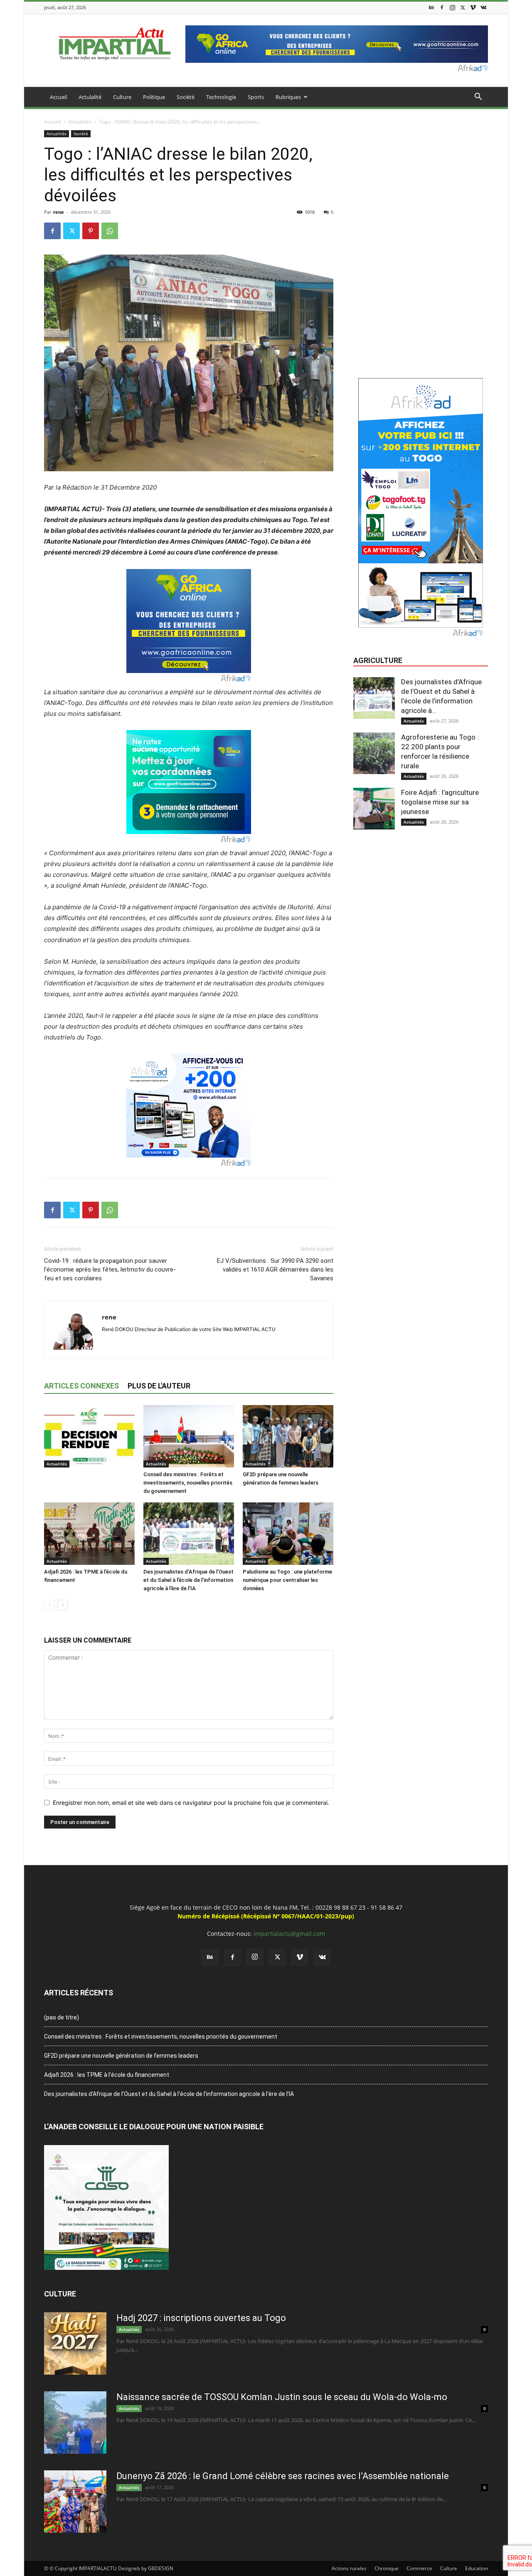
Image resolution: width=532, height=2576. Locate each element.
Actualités (80, 122)
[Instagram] (452, 7)
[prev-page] (49, 1605)
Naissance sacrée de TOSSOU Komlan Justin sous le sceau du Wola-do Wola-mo (282, 2397)
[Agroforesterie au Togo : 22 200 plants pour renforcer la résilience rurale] (374, 753)
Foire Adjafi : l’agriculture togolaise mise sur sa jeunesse (440, 802)
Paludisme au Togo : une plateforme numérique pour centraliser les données (287, 1580)
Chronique (387, 2568)
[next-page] (63, 1605)
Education (477, 2568)
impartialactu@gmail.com (289, 1934)
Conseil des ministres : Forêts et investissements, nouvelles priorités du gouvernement (188, 1483)
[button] (478, 98)
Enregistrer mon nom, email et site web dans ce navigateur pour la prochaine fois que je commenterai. (191, 1803)
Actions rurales (349, 2568)
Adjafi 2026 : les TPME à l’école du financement (107, 2075)
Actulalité (90, 97)
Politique (154, 97)
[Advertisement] (421, 182)
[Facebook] (442, 7)
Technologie (221, 97)
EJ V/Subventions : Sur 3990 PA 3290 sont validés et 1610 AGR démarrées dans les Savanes (275, 1269)
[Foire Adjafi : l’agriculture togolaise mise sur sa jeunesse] (374, 809)
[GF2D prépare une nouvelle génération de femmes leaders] (288, 1436)
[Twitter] (463, 7)
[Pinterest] (91, 231)
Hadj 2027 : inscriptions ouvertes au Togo (201, 2318)
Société (186, 97)
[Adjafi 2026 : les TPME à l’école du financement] (89, 1534)
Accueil (58, 97)
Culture (122, 97)
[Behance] (431, 7)
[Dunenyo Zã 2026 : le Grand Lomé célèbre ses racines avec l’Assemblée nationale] (75, 2502)
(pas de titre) (62, 2017)
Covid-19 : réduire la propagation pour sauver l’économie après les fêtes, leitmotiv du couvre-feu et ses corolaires (110, 1269)
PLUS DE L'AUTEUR (159, 1386)
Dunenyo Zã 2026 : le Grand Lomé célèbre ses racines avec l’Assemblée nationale (283, 2476)
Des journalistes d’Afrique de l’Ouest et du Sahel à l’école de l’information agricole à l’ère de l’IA (188, 1580)
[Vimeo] (473, 7)
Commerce (419, 2568)
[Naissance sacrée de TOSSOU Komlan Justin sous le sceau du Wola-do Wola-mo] (75, 2423)
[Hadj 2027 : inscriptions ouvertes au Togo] (75, 2343)
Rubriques (288, 97)
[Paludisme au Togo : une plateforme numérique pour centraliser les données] (288, 1534)
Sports (256, 97)
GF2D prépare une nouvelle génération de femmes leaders (121, 2056)
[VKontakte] (483, 7)
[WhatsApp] (110, 231)
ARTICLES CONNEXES (81, 1386)
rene (59, 212)
